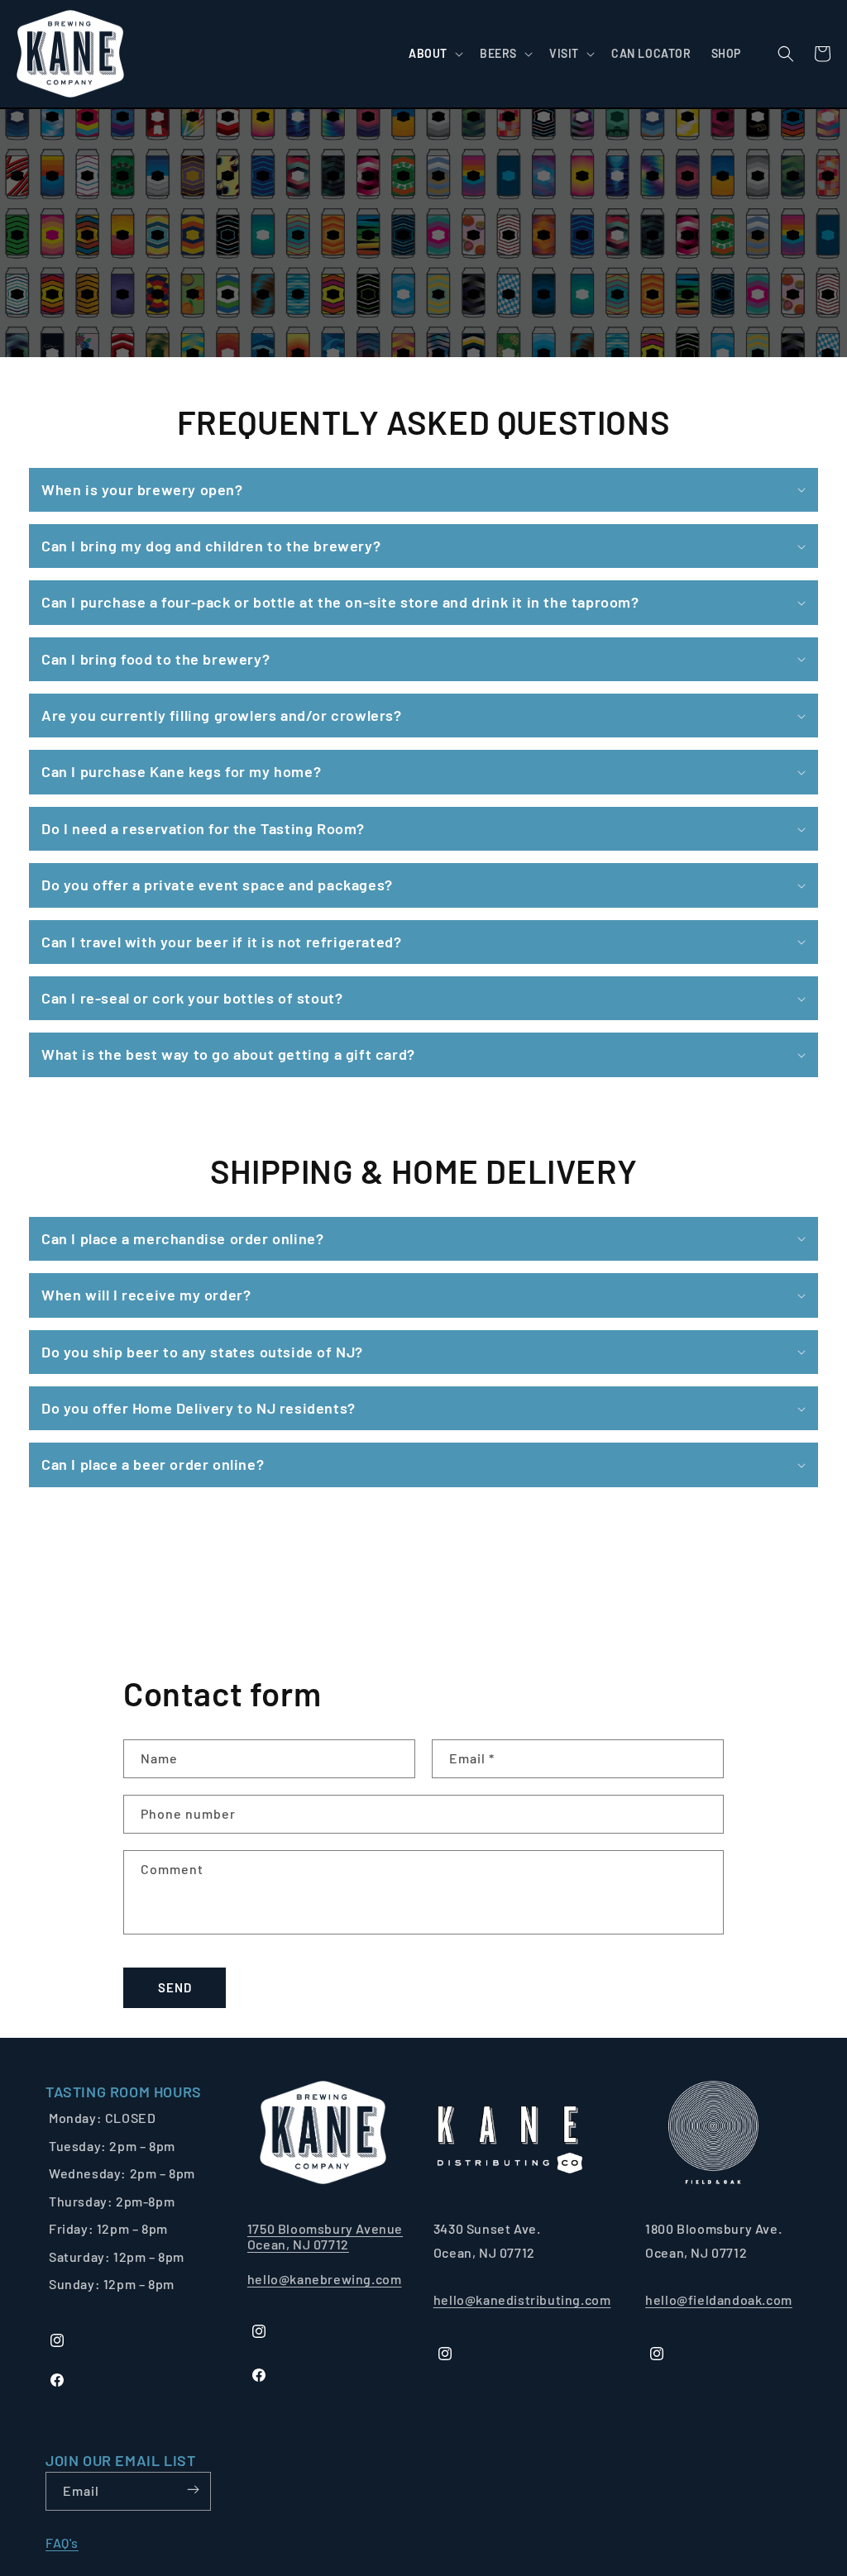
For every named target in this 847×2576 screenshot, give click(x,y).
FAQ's (62, 2543)
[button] (434, 54)
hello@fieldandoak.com (719, 2299)
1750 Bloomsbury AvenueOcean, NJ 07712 (325, 2236)
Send (175, 1987)
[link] (124, 2092)
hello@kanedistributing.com (522, 2299)
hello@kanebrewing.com (325, 2279)
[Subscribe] (193, 2490)
